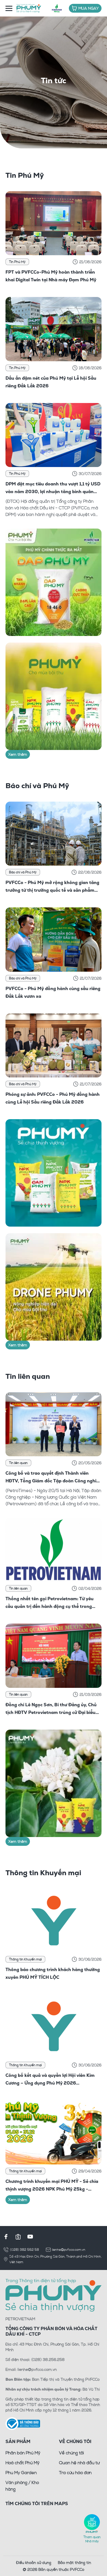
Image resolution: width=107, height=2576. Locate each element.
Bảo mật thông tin (74, 2562)
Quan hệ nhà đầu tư (79, 2463)
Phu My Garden (21, 2472)
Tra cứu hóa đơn (75, 2472)
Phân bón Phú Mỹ (23, 2453)
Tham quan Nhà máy (92, 2539)
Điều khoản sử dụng (34, 2562)
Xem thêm (18, 754)
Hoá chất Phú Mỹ (22, 2463)
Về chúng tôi (71, 2453)
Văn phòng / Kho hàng (22, 2486)
